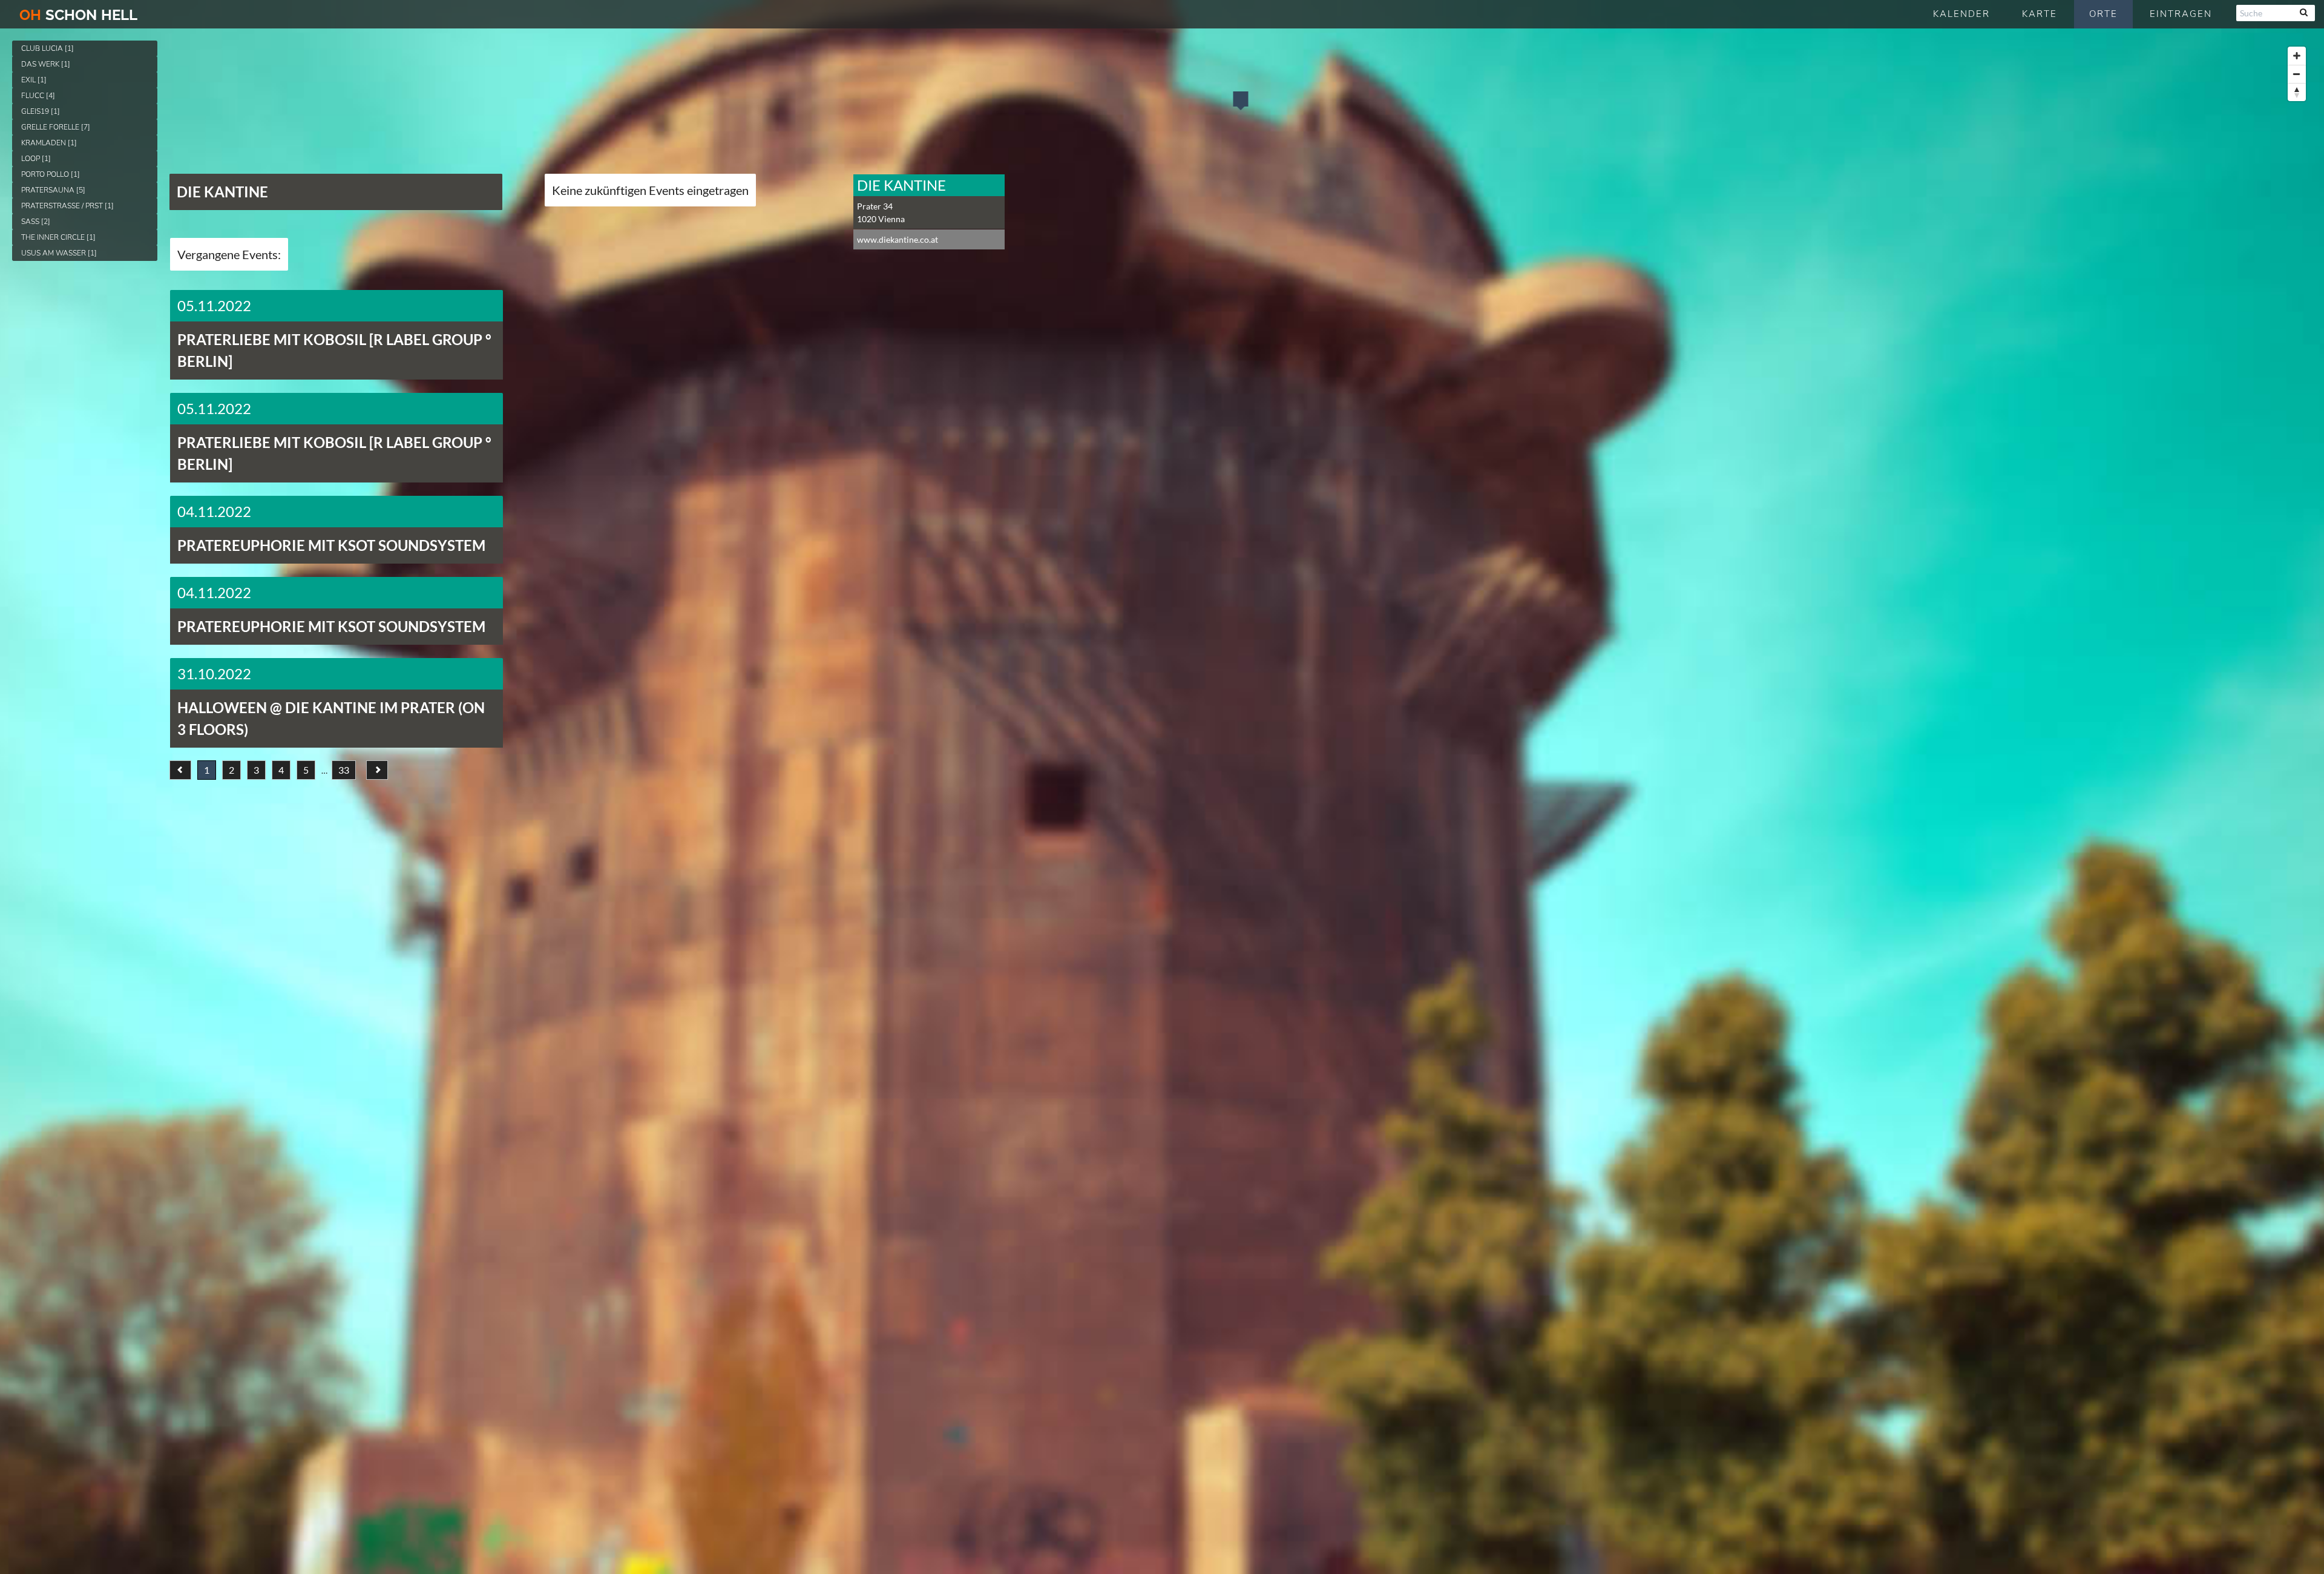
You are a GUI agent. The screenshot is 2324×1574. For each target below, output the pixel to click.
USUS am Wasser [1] (59, 253)
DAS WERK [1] (46, 64)
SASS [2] (36, 222)
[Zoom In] (2297, 56)
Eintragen (2181, 14)
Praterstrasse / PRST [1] (67, 206)
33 (344, 770)
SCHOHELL (78, 15)
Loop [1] (36, 159)
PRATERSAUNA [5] (53, 190)
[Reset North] (2297, 92)
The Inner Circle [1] (58, 237)
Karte (2040, 14)
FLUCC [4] (38, 96)
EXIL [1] (34, 80)
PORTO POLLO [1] (51, 174)
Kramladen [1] (49, 143)
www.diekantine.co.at (898, 239)
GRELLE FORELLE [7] (56, 127)
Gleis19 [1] (41, 111)
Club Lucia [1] (48, 48)
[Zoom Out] (2297, 74)
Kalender (1961, 14)
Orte (2103, 14)
